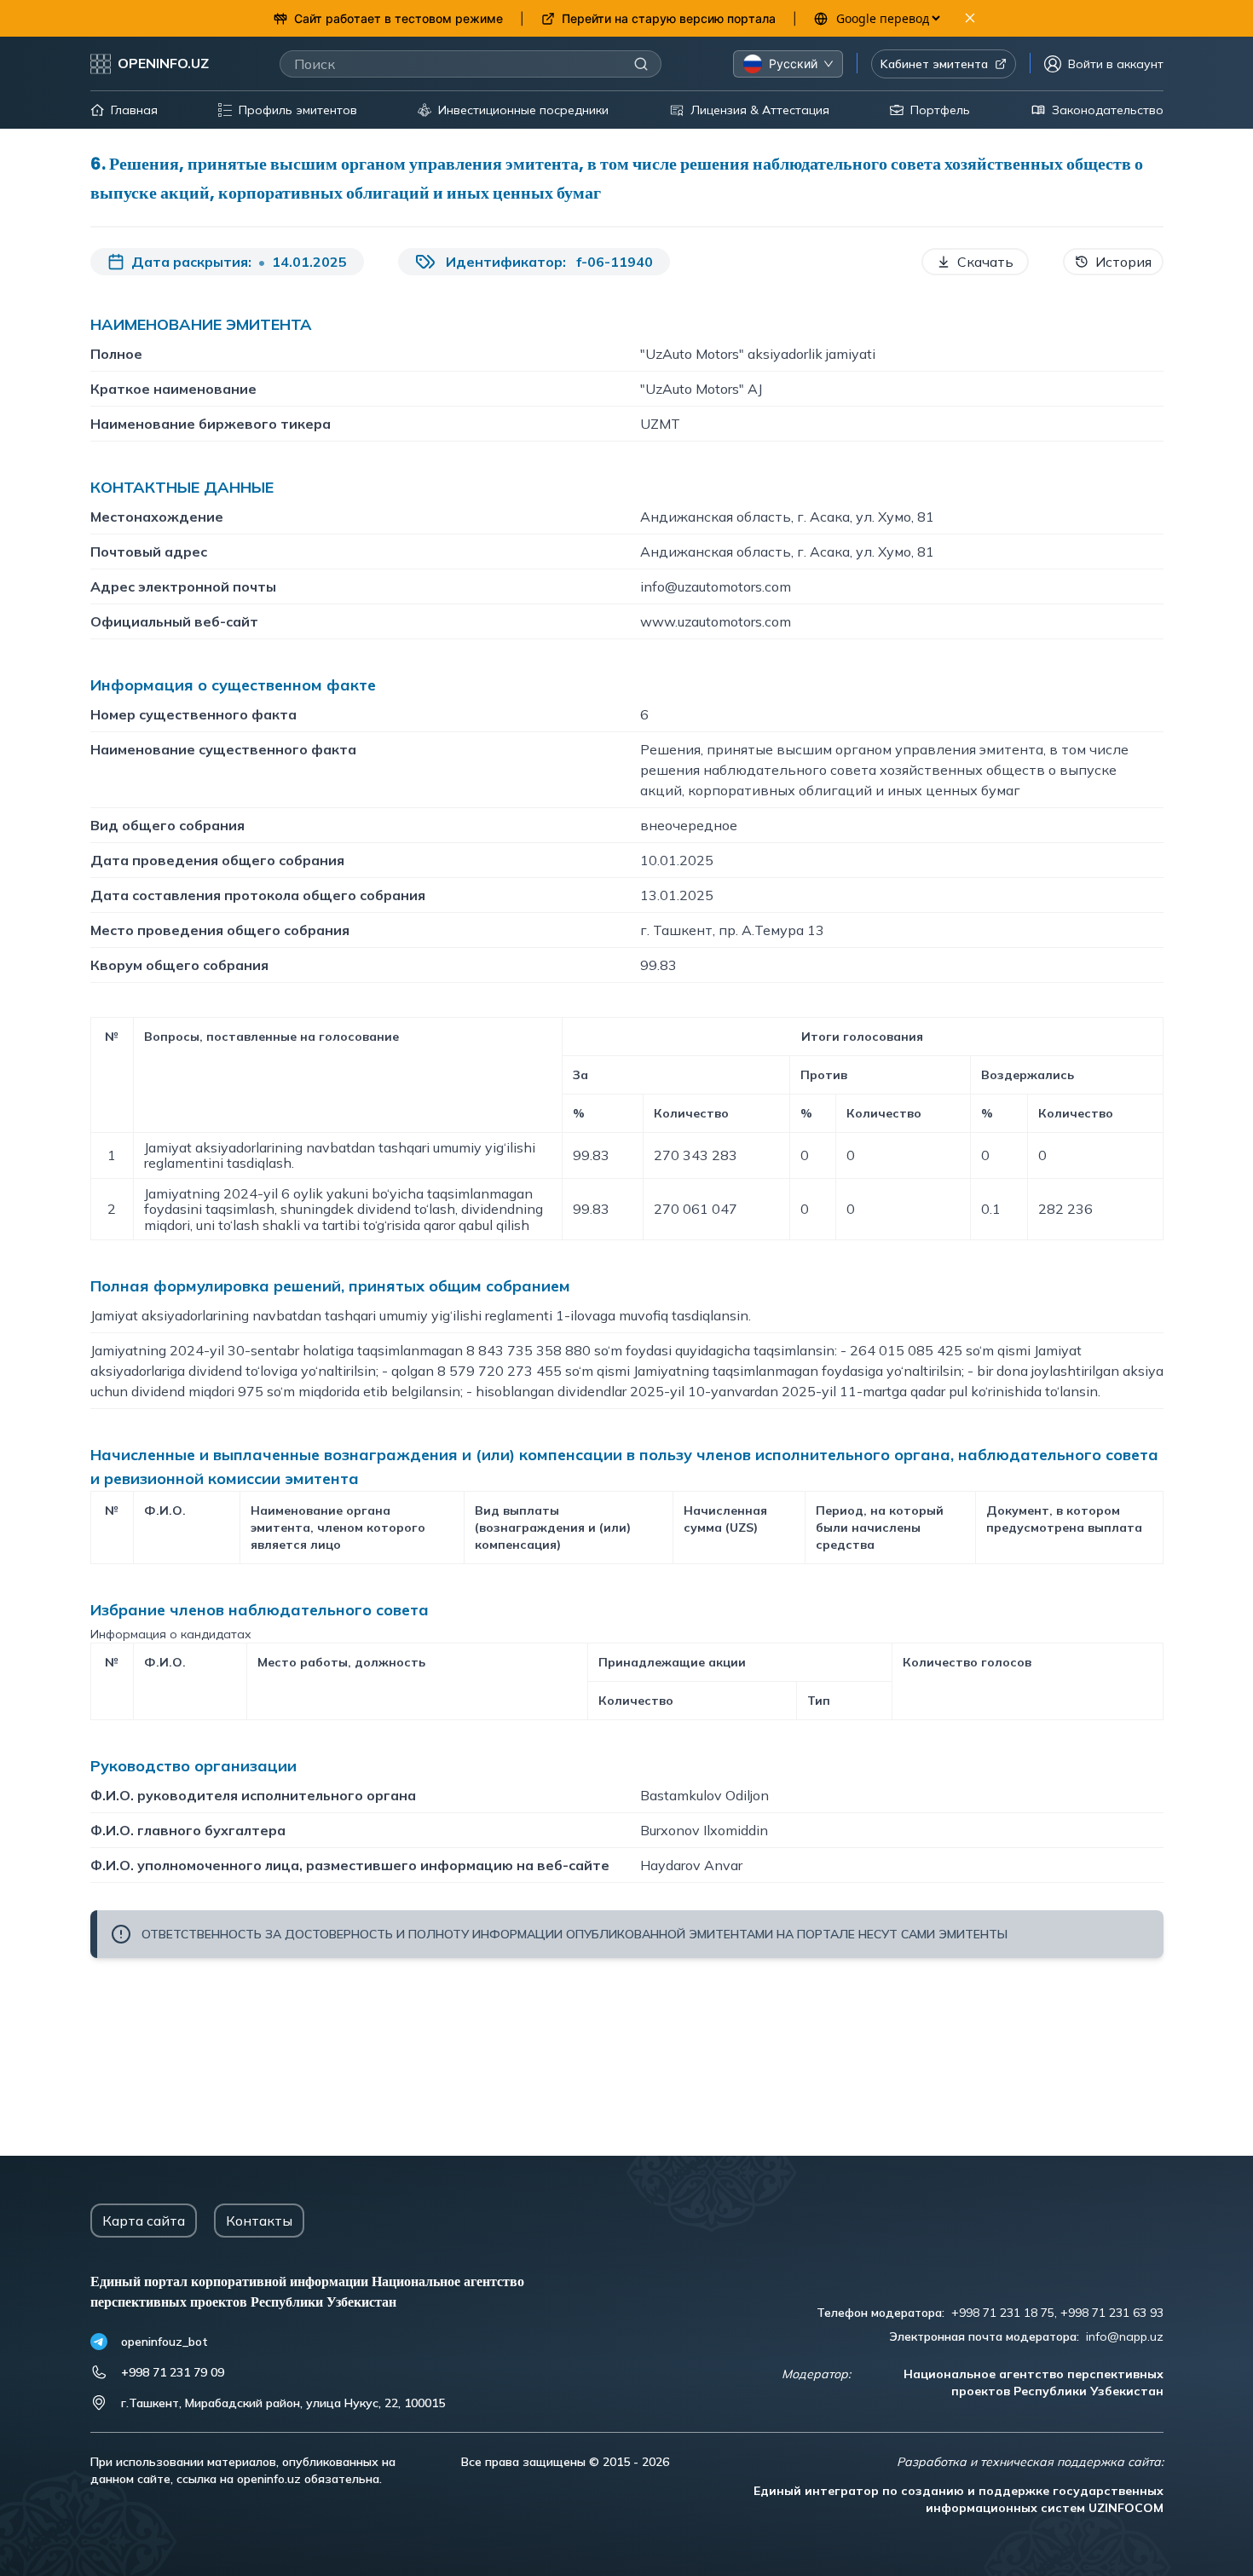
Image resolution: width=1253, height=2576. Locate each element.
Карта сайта (144, 2221)
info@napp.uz (1125, 2336)
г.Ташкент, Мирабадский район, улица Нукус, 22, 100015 (283, 2403)
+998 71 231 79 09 (173, 2372)
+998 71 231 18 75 (1003, 2313)
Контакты (259, 2221)
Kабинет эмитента (934, 64)
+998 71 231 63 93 (1112, 2313)
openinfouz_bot (165, 2342)
